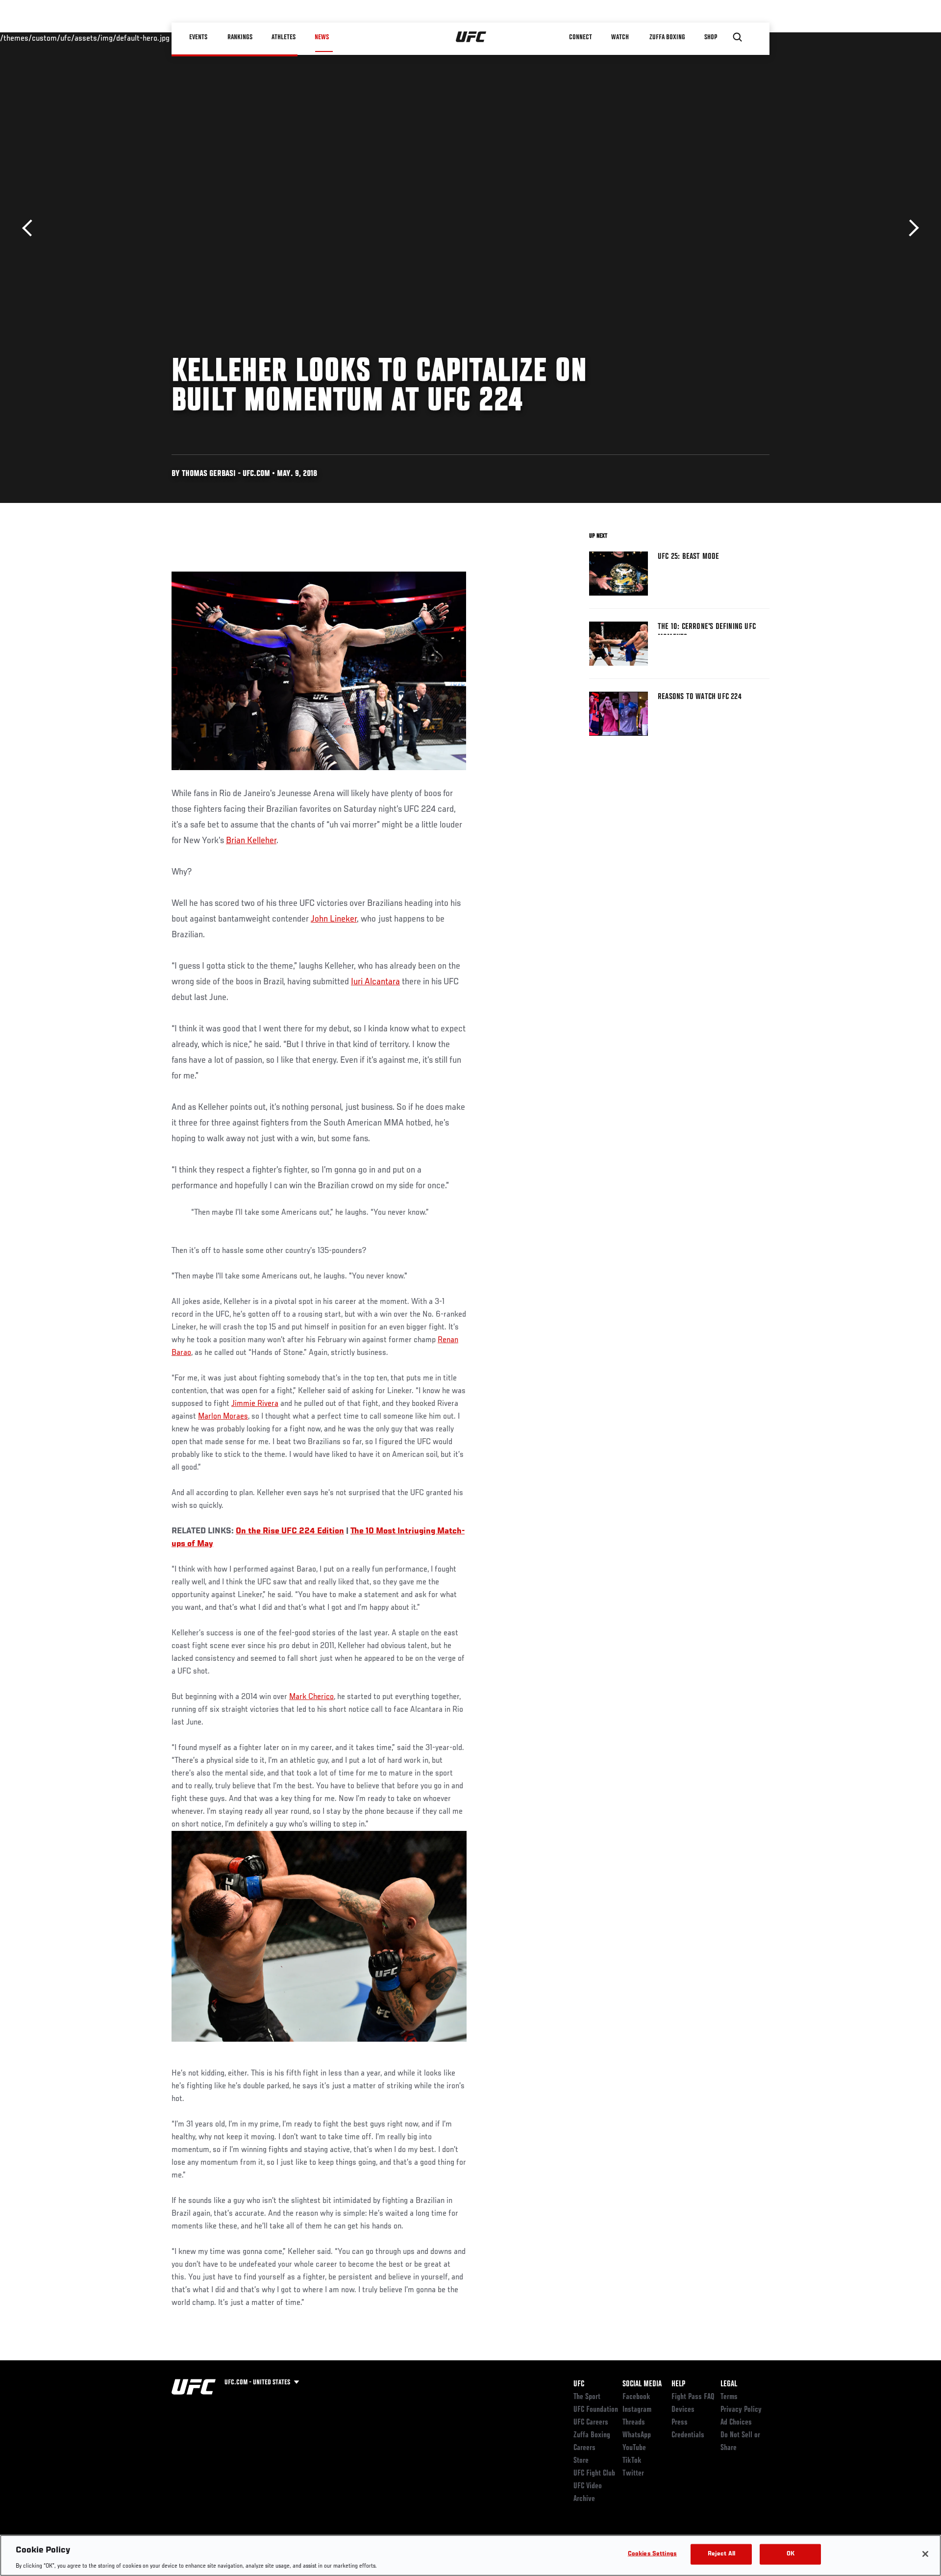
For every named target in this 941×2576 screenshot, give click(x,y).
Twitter (633, 2474)
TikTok (632, 2461)
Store (581, 2461)
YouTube (634, 2448)
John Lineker (334, 919)
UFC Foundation (596, 2410)
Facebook (636, 2397)
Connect (581, 37)
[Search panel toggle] (738, 37)
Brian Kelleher (251, 841)
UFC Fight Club (594, 2474)
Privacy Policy (741, 2410)
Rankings (240, 37)
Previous (31, 228)
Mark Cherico (311, 1697)
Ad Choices (736, 2423)
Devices (683, 2410)
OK (791, 2554)
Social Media (642, 2384)
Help (678, 2384)
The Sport (587, 2397)
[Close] (925, 2554)
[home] (471, 37)
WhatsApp (637, 2435)
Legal (729, 2384)
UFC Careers (591, 2423)
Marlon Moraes (223, 1417)
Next (910, 228)
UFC (579, 2384)
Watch (620, 37)
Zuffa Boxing (667, 37)
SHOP (711, 37)
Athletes (284, 37)
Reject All (721, 2554)
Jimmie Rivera (255, 1404)
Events (198, 37)
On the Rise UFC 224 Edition (290, 1531)
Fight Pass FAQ (693, 2397)
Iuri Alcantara (375, 982)
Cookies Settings (652, 2554)
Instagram (637, 2410)
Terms (729, 2397)
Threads (634, 2423)
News (322, 37)
